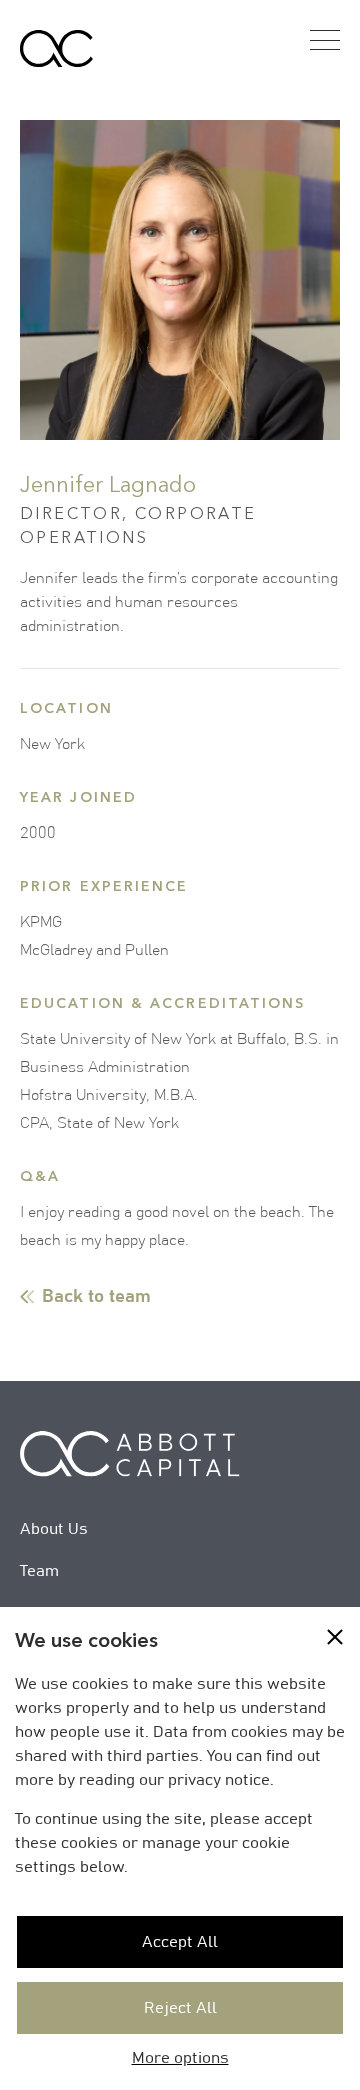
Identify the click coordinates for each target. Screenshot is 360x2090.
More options (180, 2058)
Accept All (180, 1942)
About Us (54, 1529)
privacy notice (219, 1780)
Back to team (96, 1297)
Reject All (180, 2008)
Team (39, 1571)
